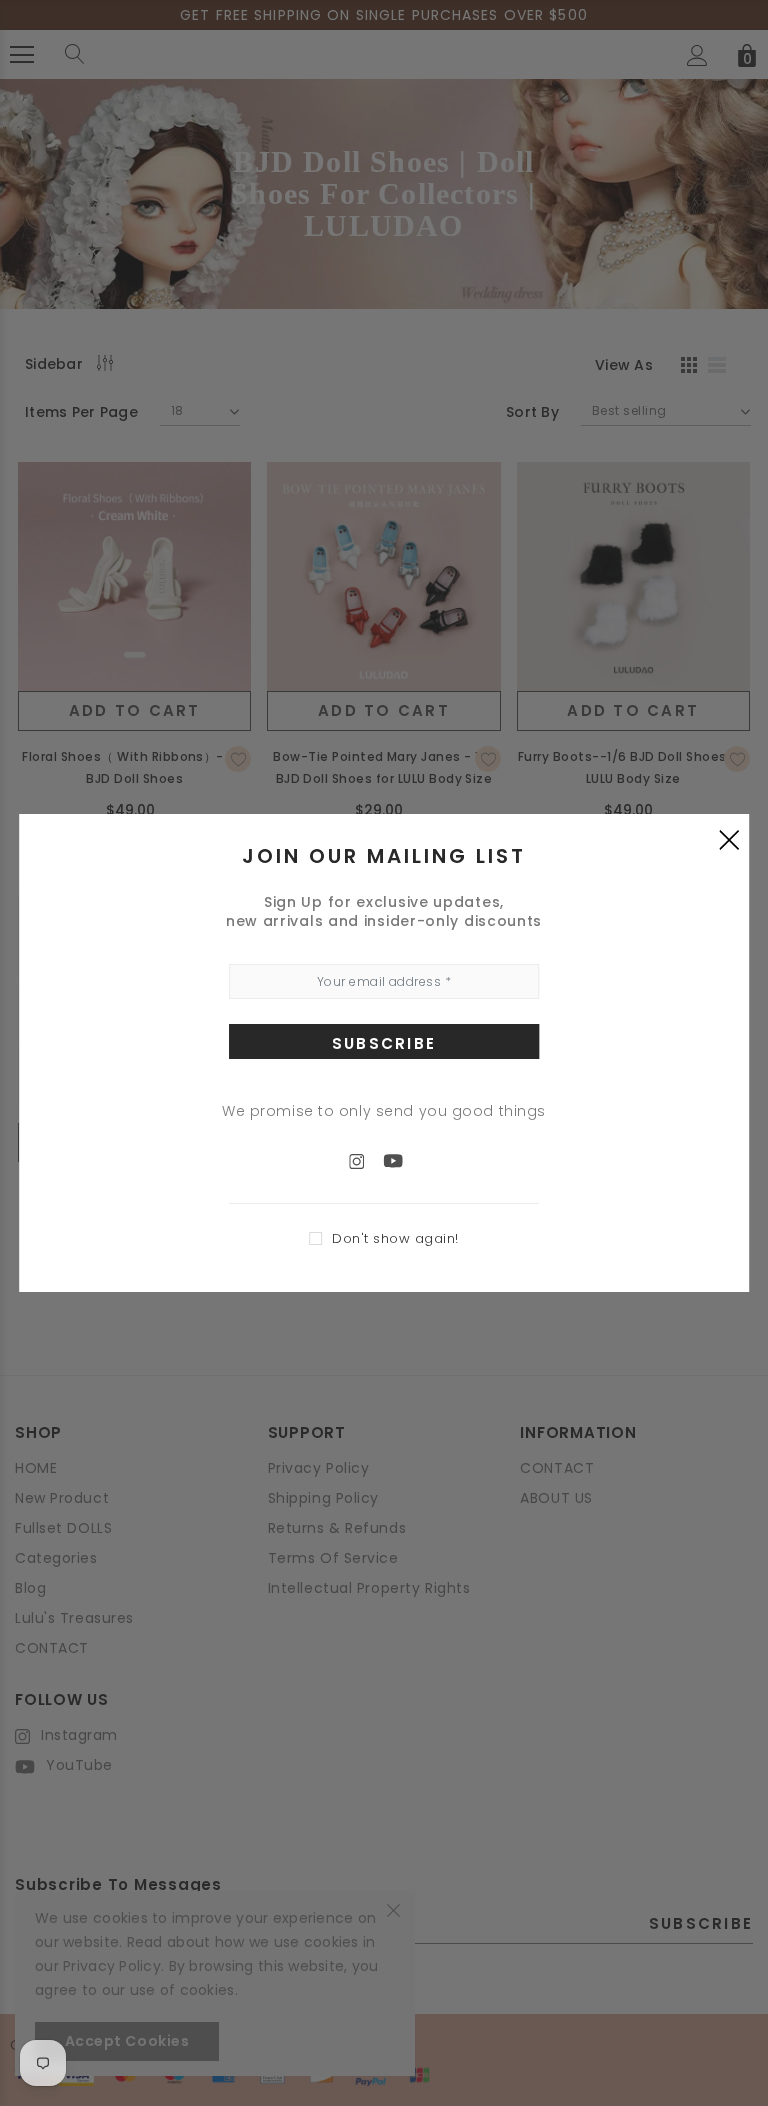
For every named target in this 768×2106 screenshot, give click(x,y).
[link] (367, 1160)
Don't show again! (395, 1238)
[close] (729, 839)
